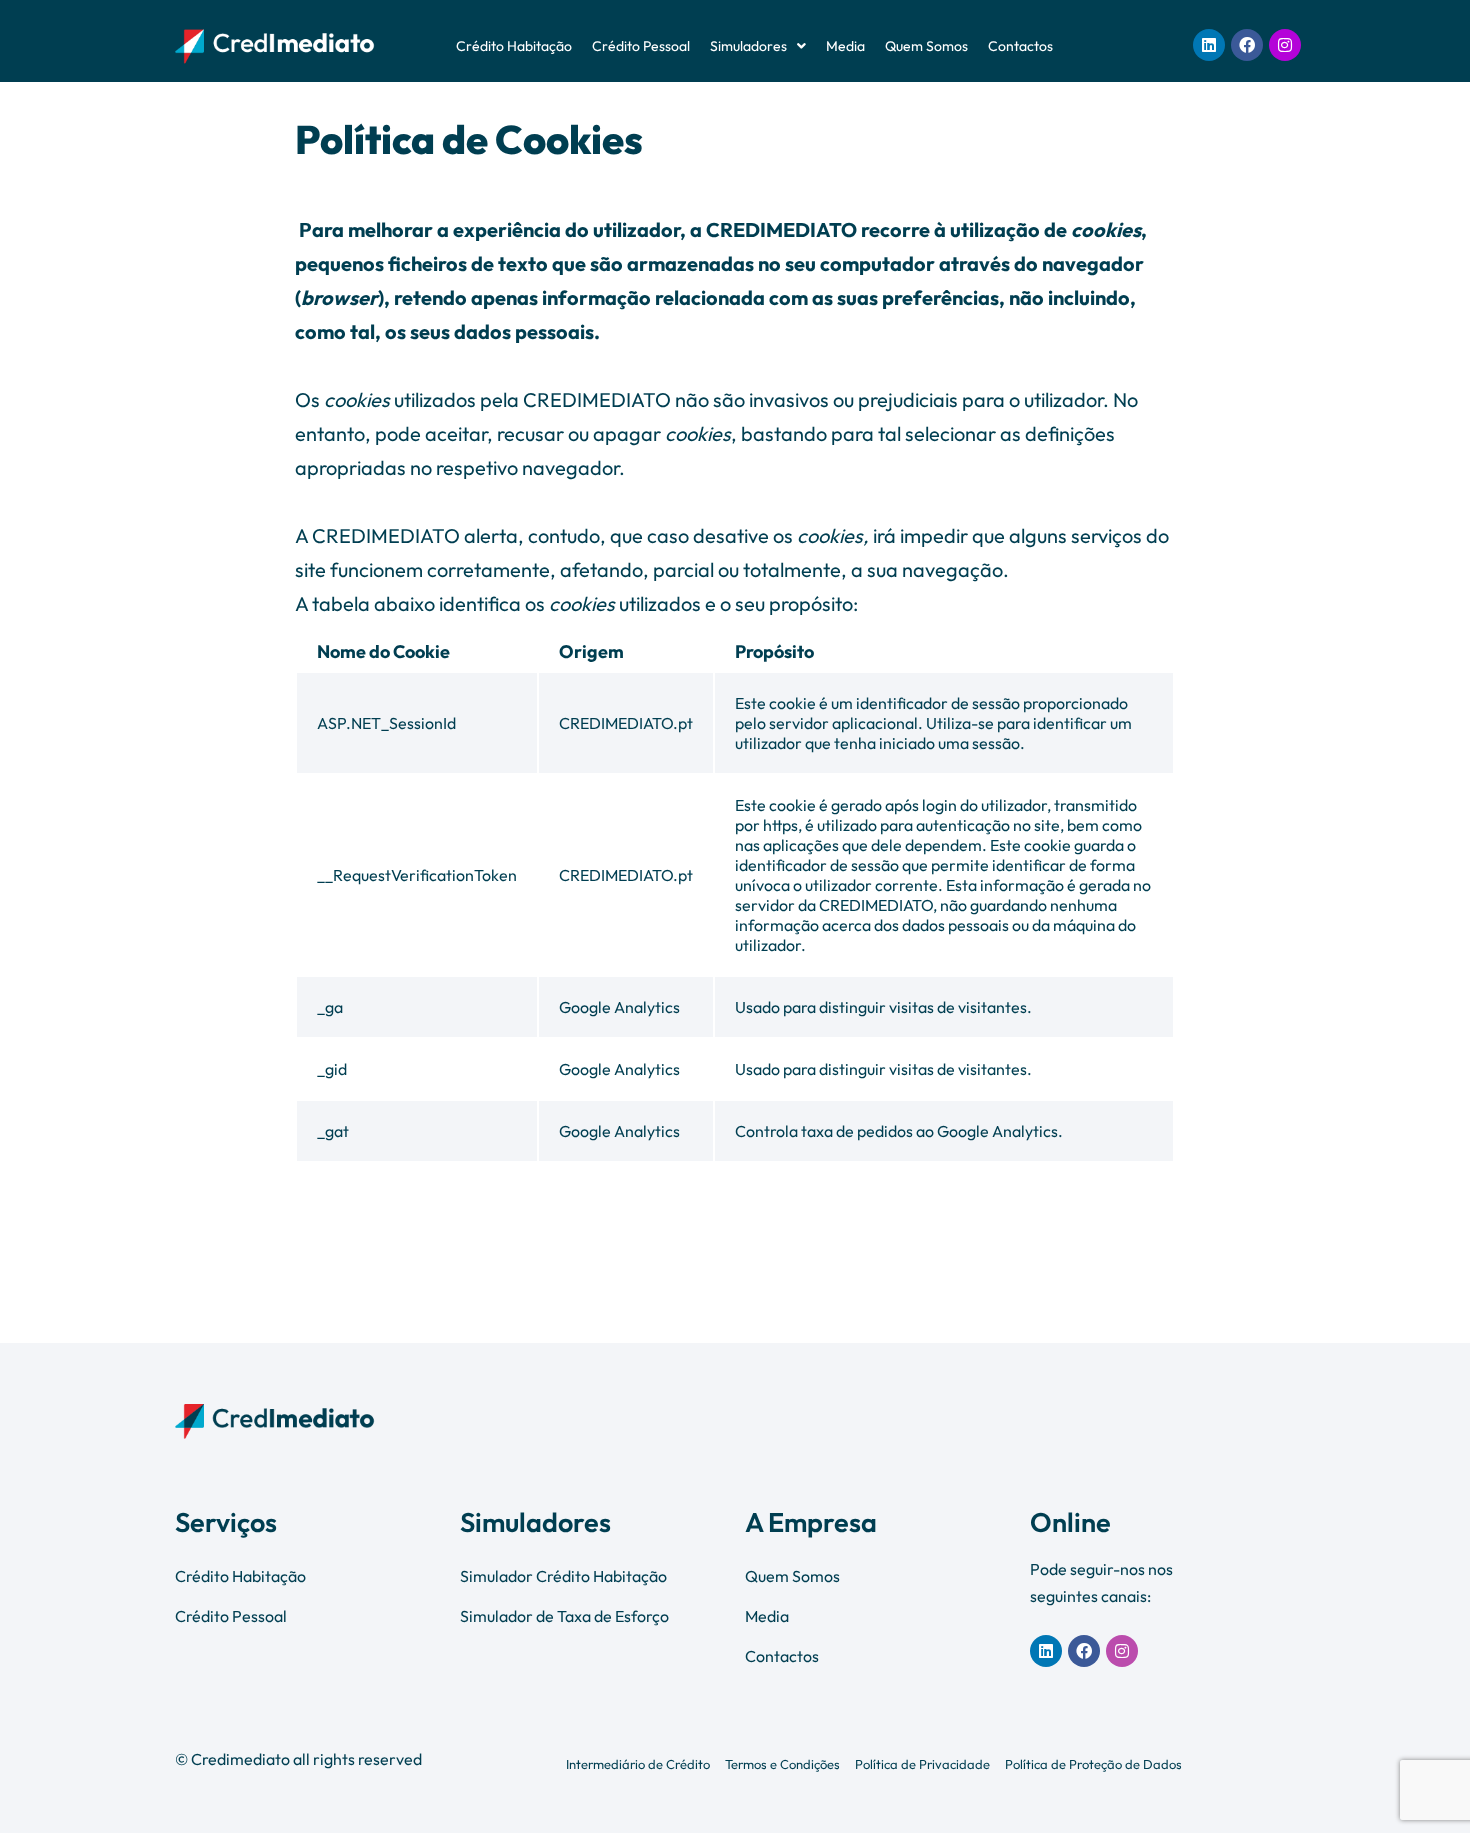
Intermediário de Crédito (638, 1764)
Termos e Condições (782, 1764)
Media (845, 46)
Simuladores (748, 46)
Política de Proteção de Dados (1093, 1764)
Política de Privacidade (922, 1764)
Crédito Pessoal (641, 46)
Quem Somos (926, 46)
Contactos (1020, 46)
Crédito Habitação (514, 46)
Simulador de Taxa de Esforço (564, 1616)
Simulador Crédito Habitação (563, 1576)
